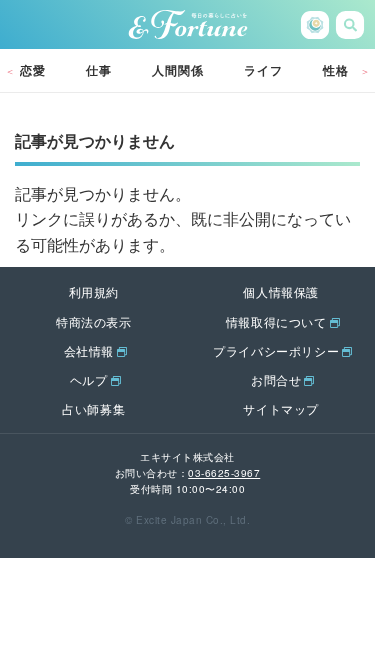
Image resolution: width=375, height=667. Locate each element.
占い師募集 (93, 408)
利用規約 (94, 291)
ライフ (263, 70)
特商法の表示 (94, 321)
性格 (336, 70)
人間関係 (178, 70)
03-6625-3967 (224, 473)
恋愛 (33, 70)
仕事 (99, 70)
